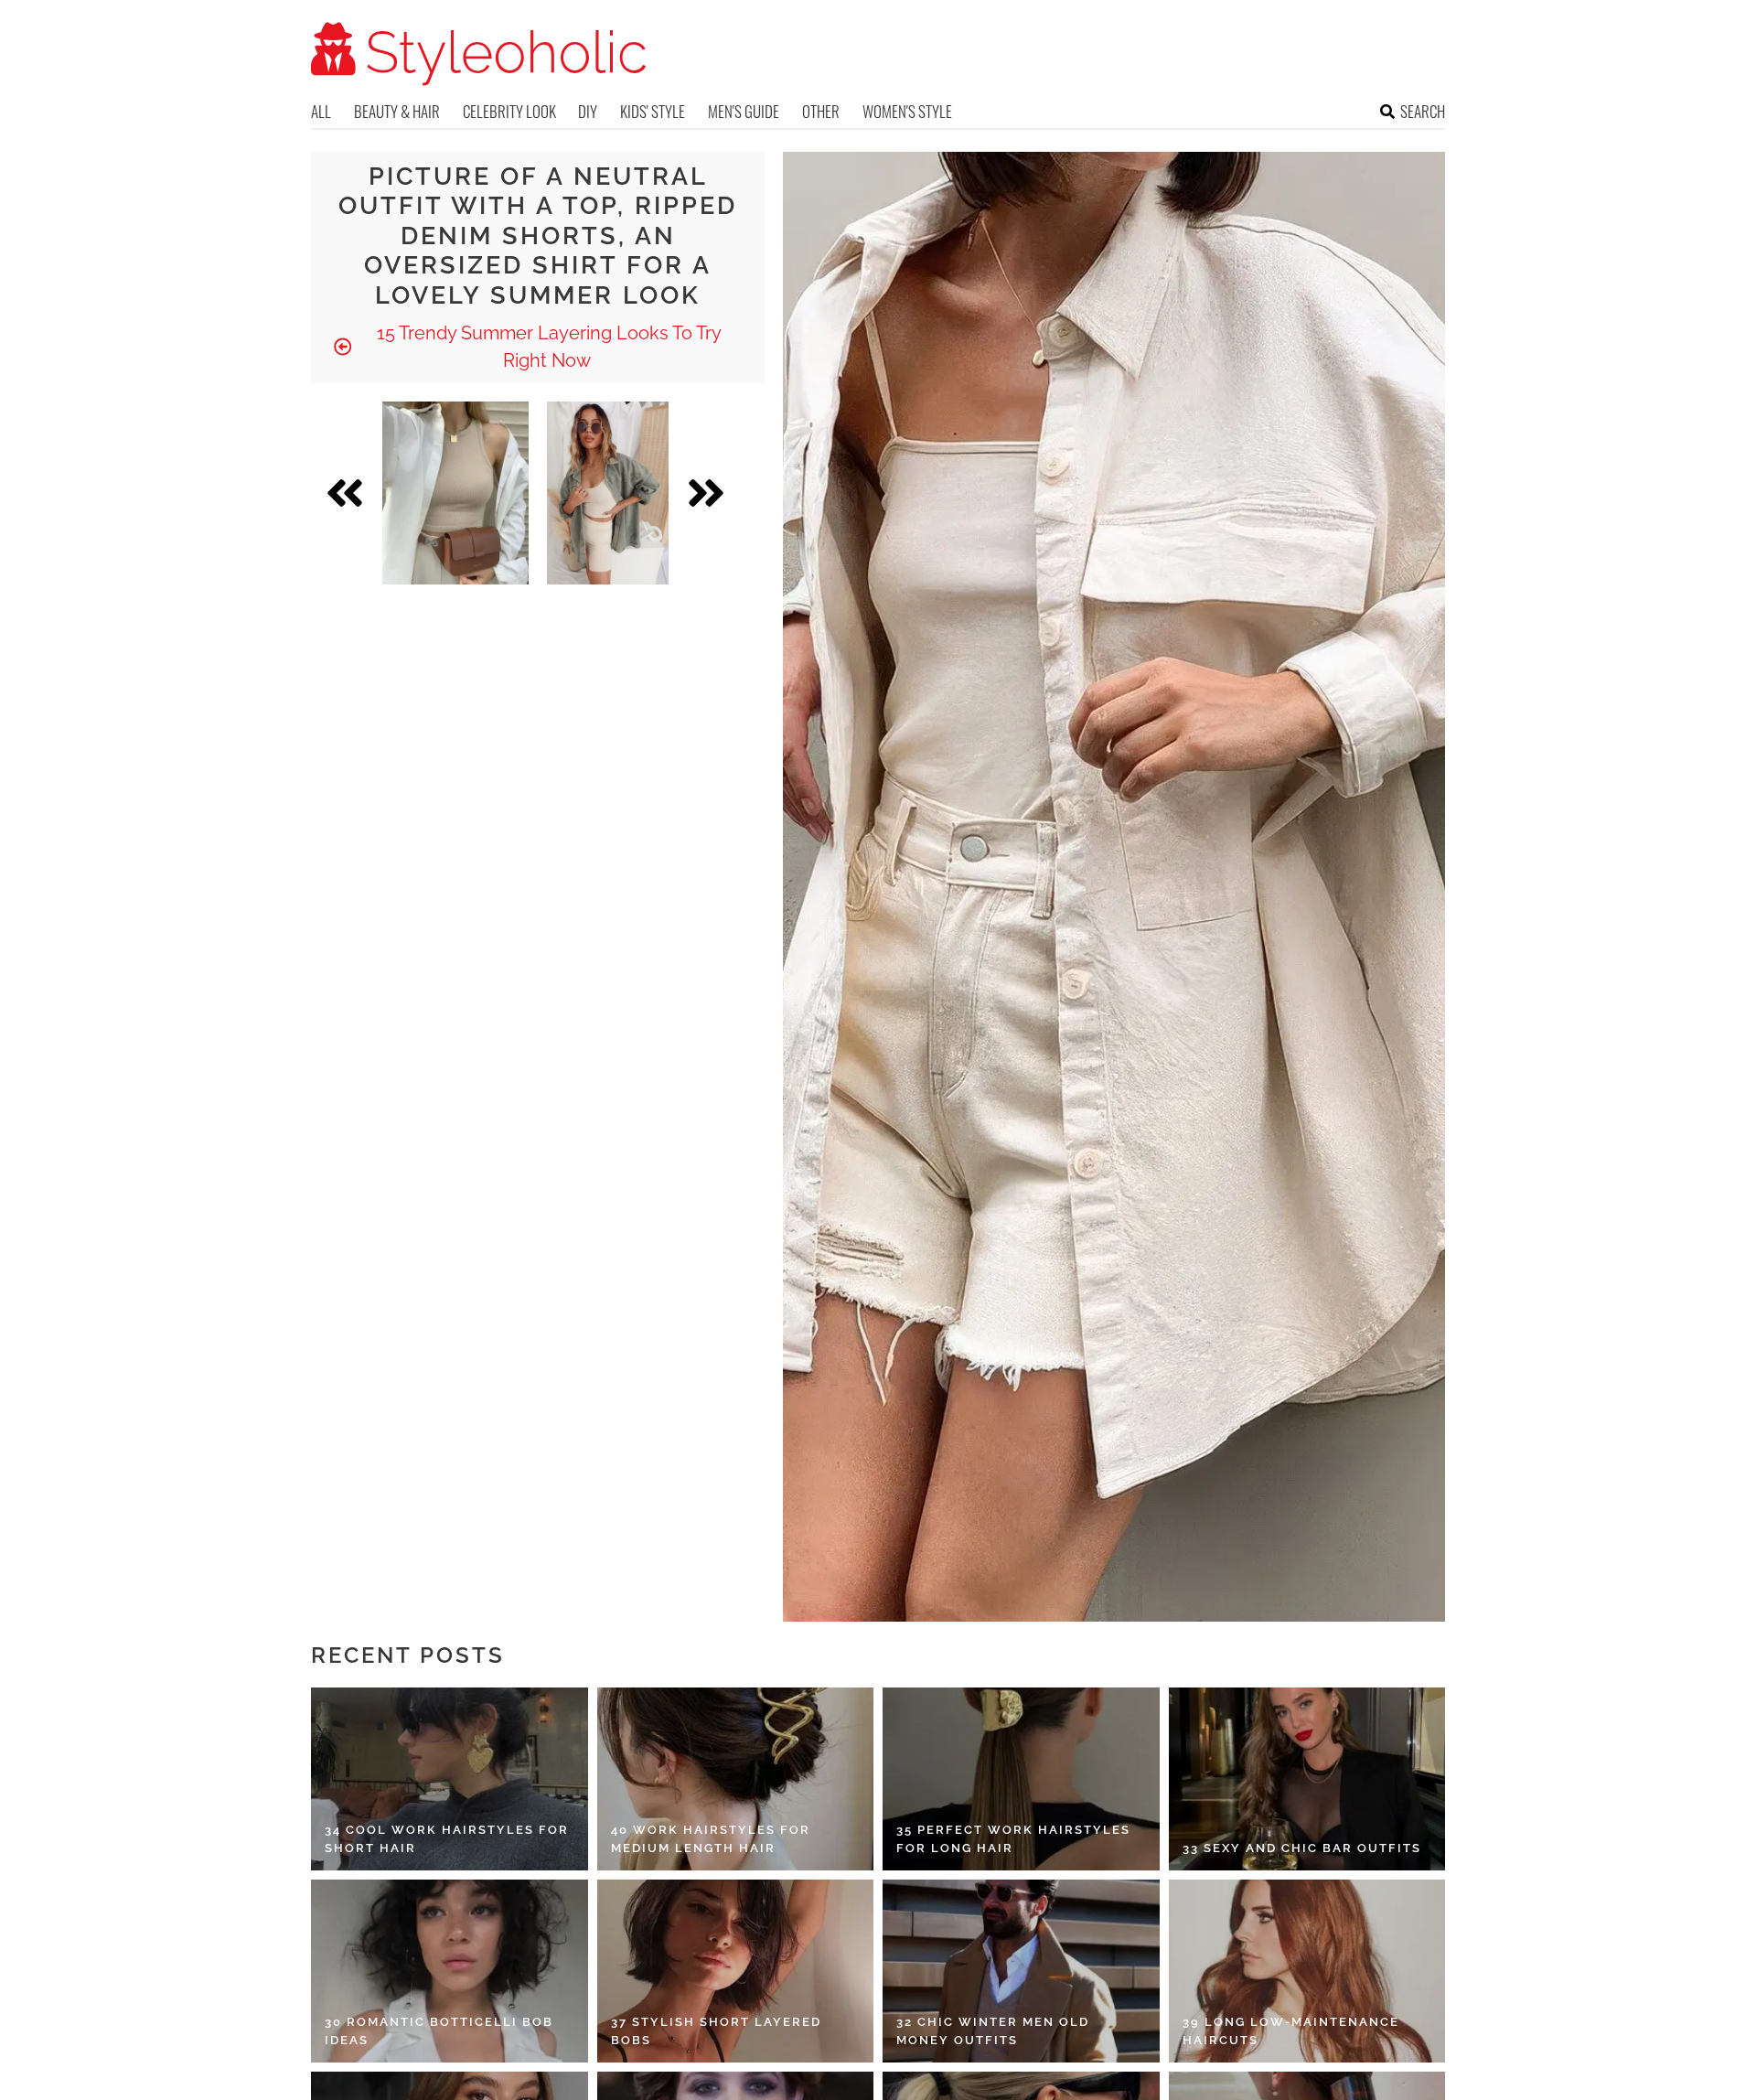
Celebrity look (509, 111)
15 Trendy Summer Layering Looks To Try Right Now (547, 347)
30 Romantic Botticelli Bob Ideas (439, 2031)
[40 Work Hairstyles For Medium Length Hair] (736, 1779)
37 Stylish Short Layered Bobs (716, 2031)
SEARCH (1423, 111)
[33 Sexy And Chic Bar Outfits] (1307, 1779)
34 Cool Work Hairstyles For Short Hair (447, 1839)
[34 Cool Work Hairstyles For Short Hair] (450, 1779)
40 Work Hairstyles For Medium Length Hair (711, 1839)
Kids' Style (653, 111)
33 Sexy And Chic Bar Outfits (1302, 1848)
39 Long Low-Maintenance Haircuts (1291, 2031)
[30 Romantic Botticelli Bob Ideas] (450, 1971)
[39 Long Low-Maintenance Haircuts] (1307, 1971)
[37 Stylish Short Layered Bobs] (736, 1971)
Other (821, 111)
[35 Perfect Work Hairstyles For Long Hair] (1021, 1779)
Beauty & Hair (397, 111)
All (321, 111)
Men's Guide (744, 111)
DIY (588, 111)
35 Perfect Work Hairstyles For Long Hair (1013, 1839)
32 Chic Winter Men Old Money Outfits (993, 2031)
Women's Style (907, 111)
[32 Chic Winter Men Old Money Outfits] (1021, 1971)
